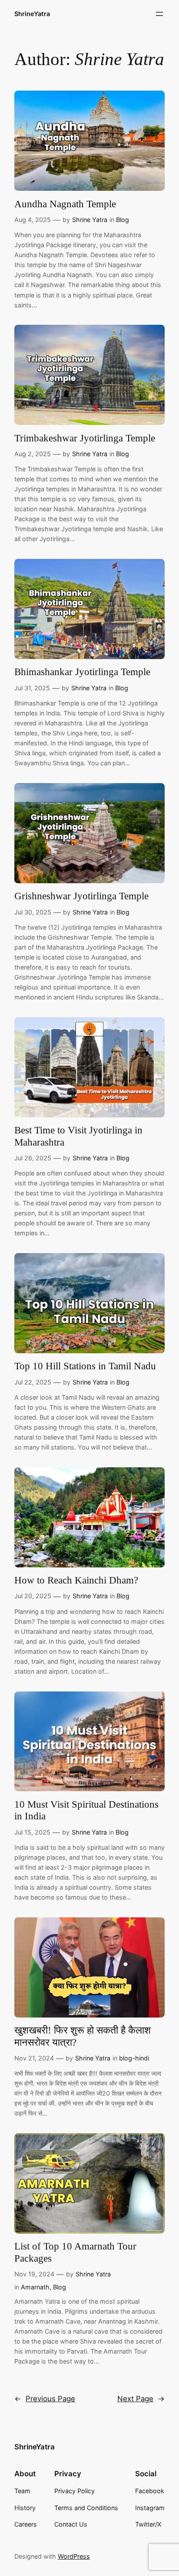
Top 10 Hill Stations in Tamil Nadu (85, 1366)
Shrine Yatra (90, 220)
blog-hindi (134, 2058)
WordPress (74, 2556)
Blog (123, 220)
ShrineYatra (32, 14)
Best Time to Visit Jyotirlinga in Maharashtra (78, 1136)
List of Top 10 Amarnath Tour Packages (75, 2252)
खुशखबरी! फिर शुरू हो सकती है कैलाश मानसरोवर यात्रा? (83, 2036)
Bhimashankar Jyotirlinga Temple (82, 672)
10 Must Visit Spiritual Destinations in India (86, 1810)
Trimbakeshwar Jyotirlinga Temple (85, 438)
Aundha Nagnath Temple (65, 204)
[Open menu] (159, 14)
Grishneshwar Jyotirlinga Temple (81, 896)
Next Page (141, 2399)
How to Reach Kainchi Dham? (76, 1580)
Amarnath (35, 2287)
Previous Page (45, 2399)
